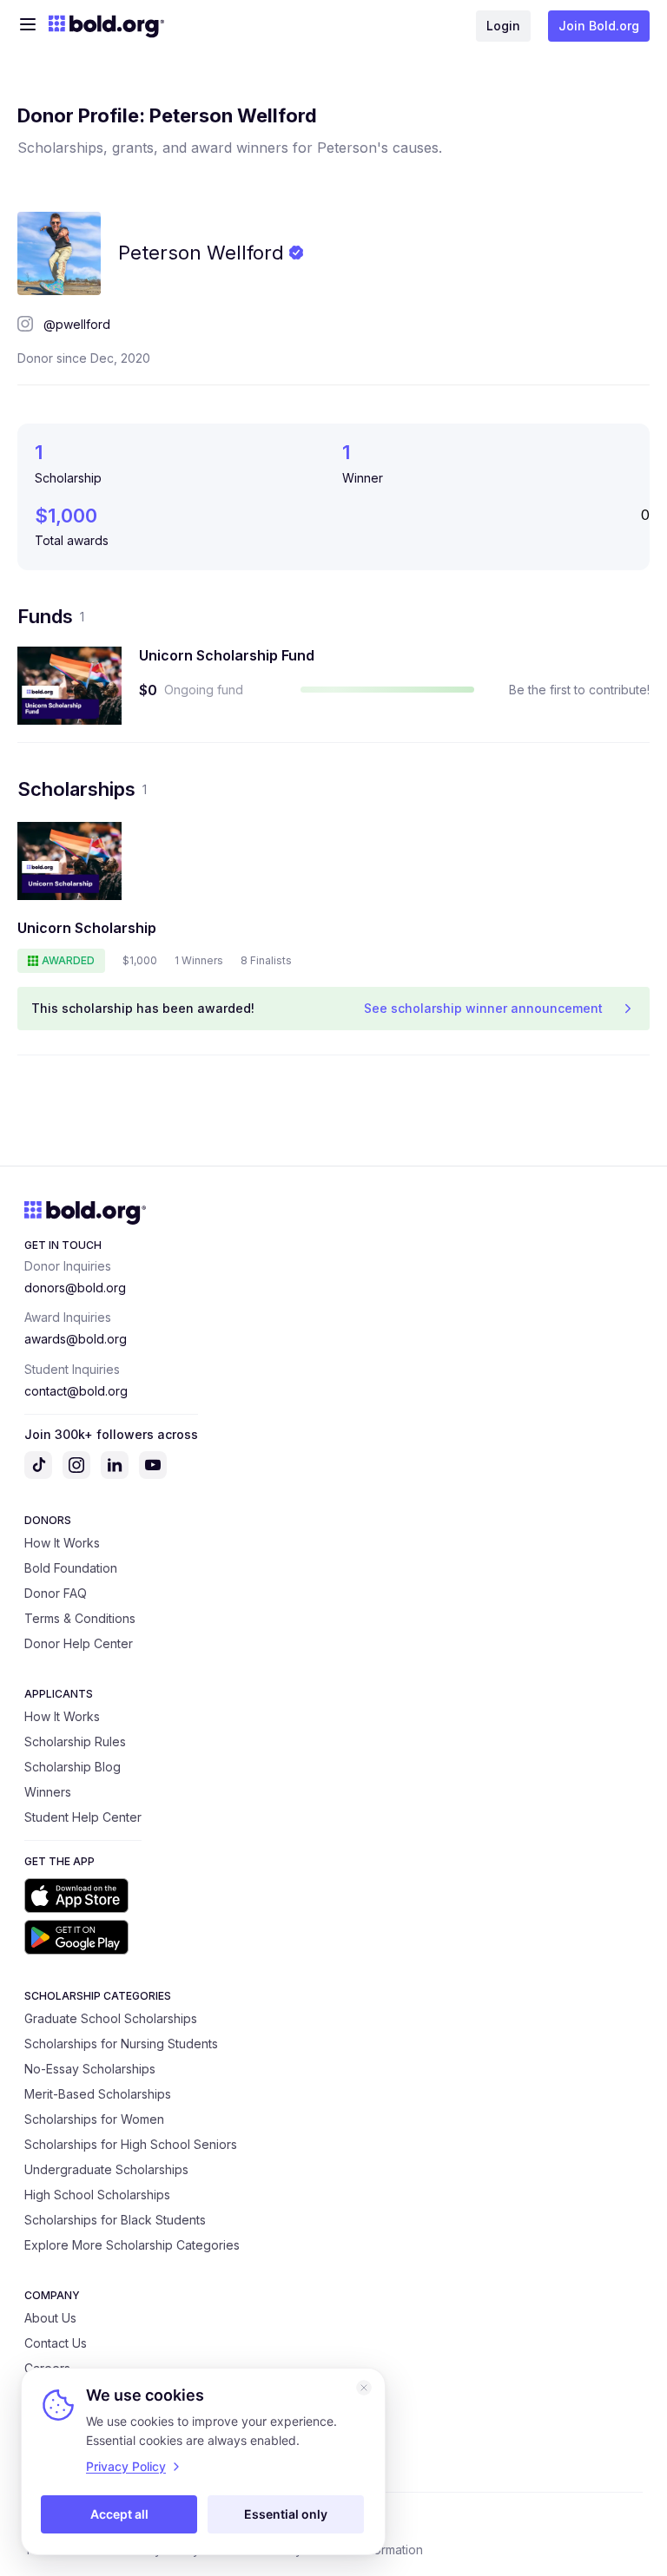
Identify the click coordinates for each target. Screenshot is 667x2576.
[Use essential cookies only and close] (364, 2388)
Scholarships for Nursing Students (121, 2044)
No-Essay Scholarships (90, 2069)
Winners (48, 1792)
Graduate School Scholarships (111, 2018)
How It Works (62, 1543)
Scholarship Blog (73, 1767)
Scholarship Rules (75, 1741)
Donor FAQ (56, 1593)
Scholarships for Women (94, 2119)
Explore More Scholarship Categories (132, 2245)
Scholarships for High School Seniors (131, 2144)
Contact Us (56, 2343)
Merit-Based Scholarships (98, 2094)
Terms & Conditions (80, 1618)
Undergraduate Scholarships (106, 2169)
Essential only (286, 2514)
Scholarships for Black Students (115, 2220)
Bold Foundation (71, 1568)
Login (503, 26)
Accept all (119, 2514)
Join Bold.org (599, 26)
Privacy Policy (126, 2466)
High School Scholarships (97, 2195)
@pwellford (77, 324)
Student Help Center (83, 1817)
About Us (50, 2318)
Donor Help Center (79, 1643)
